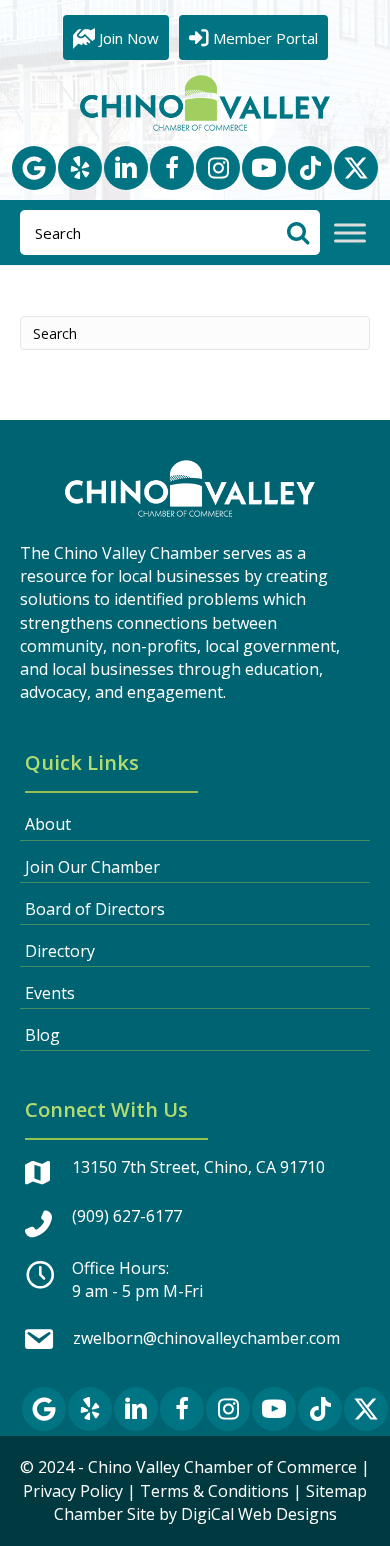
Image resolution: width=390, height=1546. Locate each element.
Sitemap (336, 1491)
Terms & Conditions (214, 1491)
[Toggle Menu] (350, 233)
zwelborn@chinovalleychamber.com (206, 1338)
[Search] (297, 232)
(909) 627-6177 (127, 1216)
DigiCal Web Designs (259, 1514)
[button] (34, 168)
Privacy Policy (73, 1491)
